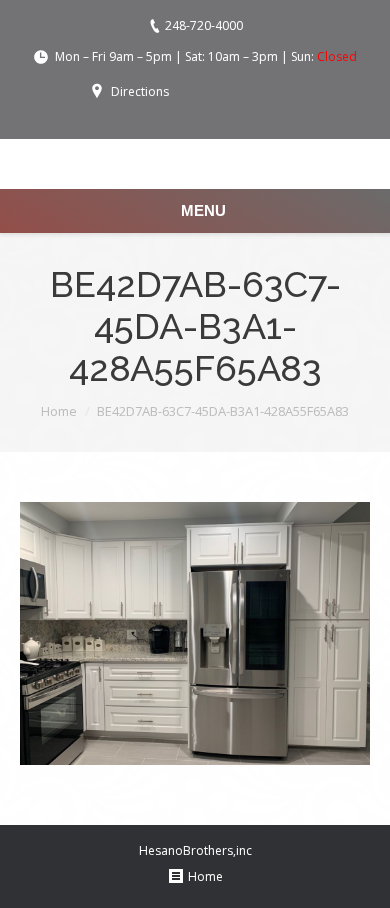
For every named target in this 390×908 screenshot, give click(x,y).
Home (59, 411)
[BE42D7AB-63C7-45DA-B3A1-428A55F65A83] (195, 633)
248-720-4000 (204, 25)
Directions (140, 91)
